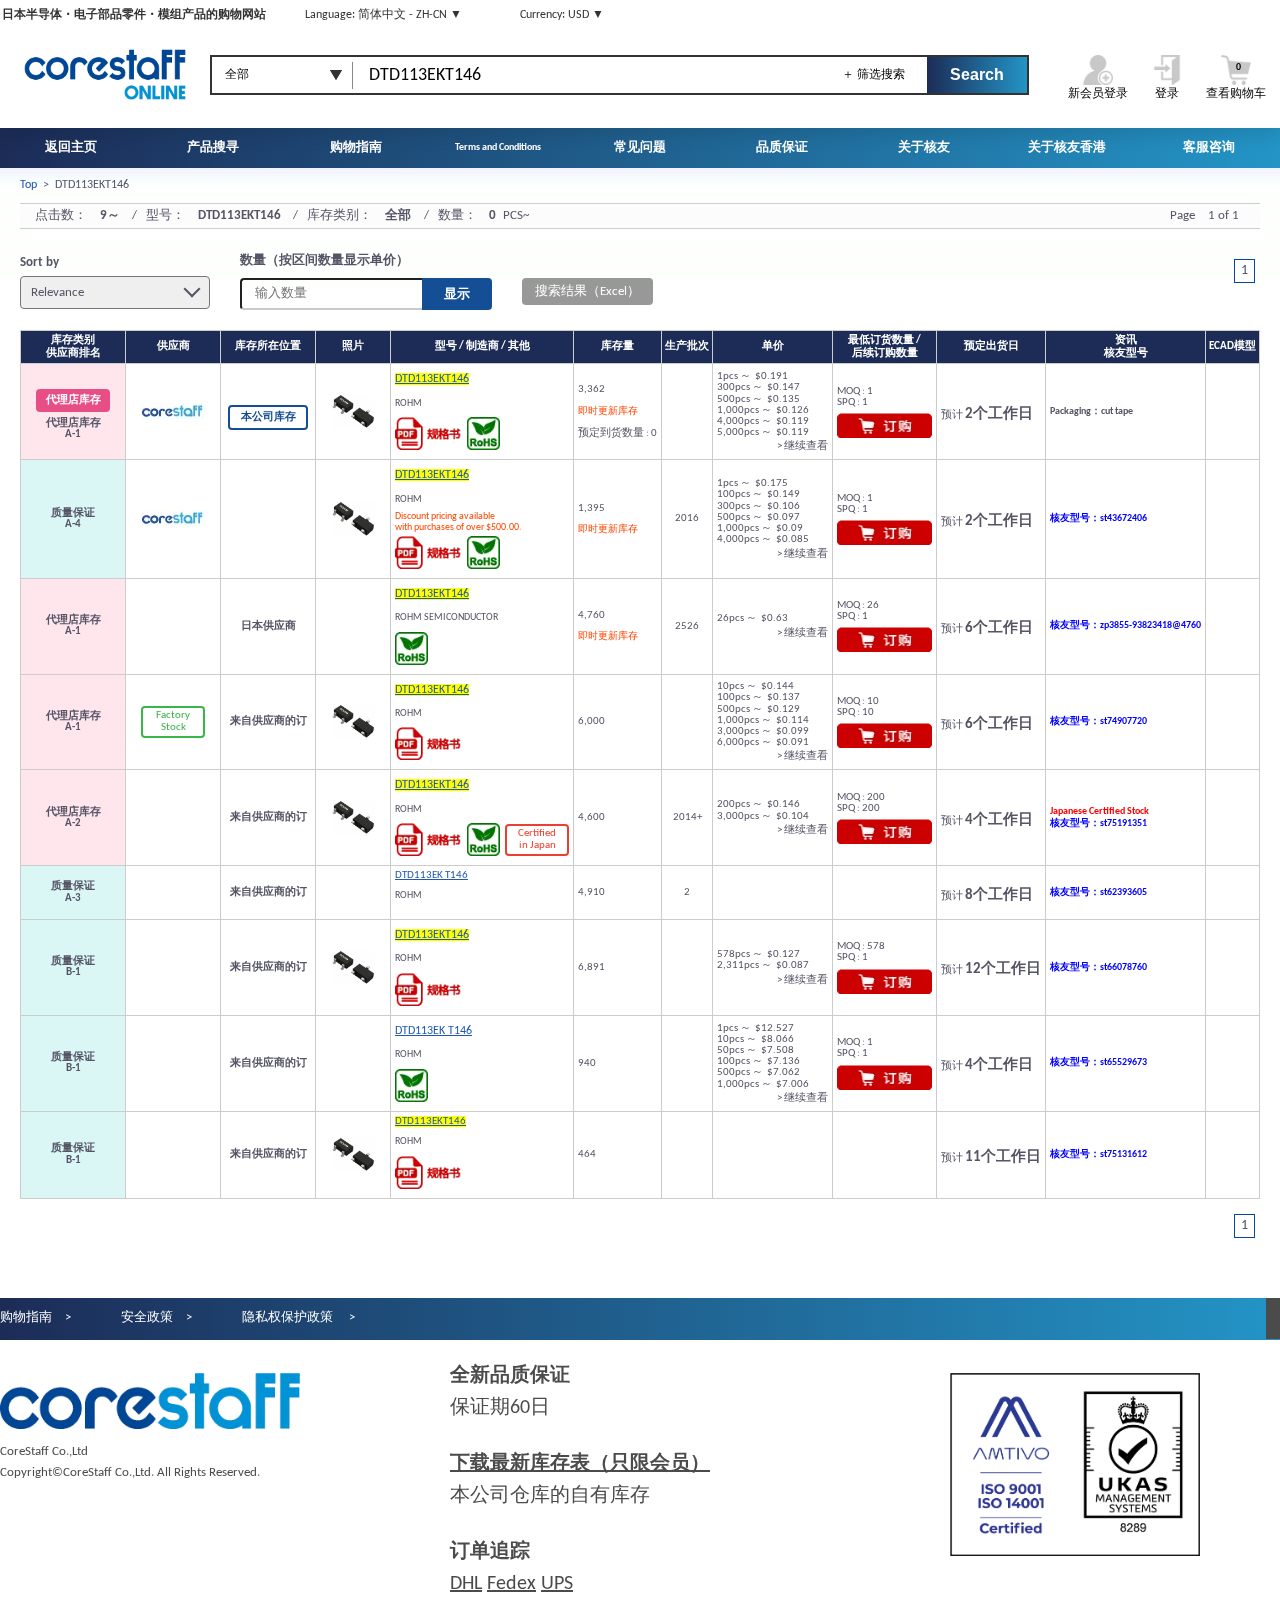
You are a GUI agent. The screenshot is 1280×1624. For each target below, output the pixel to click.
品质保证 (782, 147)
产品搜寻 (213, 147)
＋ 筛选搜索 (873, 74)
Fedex (511, 1584)
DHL (466, 1584)
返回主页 (71, 147)
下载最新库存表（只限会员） (580, 1464)
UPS (557, 1584)
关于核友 (924, 147)
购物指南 (356, 147)
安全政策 (147, 1317)
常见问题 (640, 147)
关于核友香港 (1067, 147)
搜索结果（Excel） (587, 291)
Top (28, 185)
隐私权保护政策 (289, 1317)
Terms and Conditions (498, 147)
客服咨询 (1209, 147)
